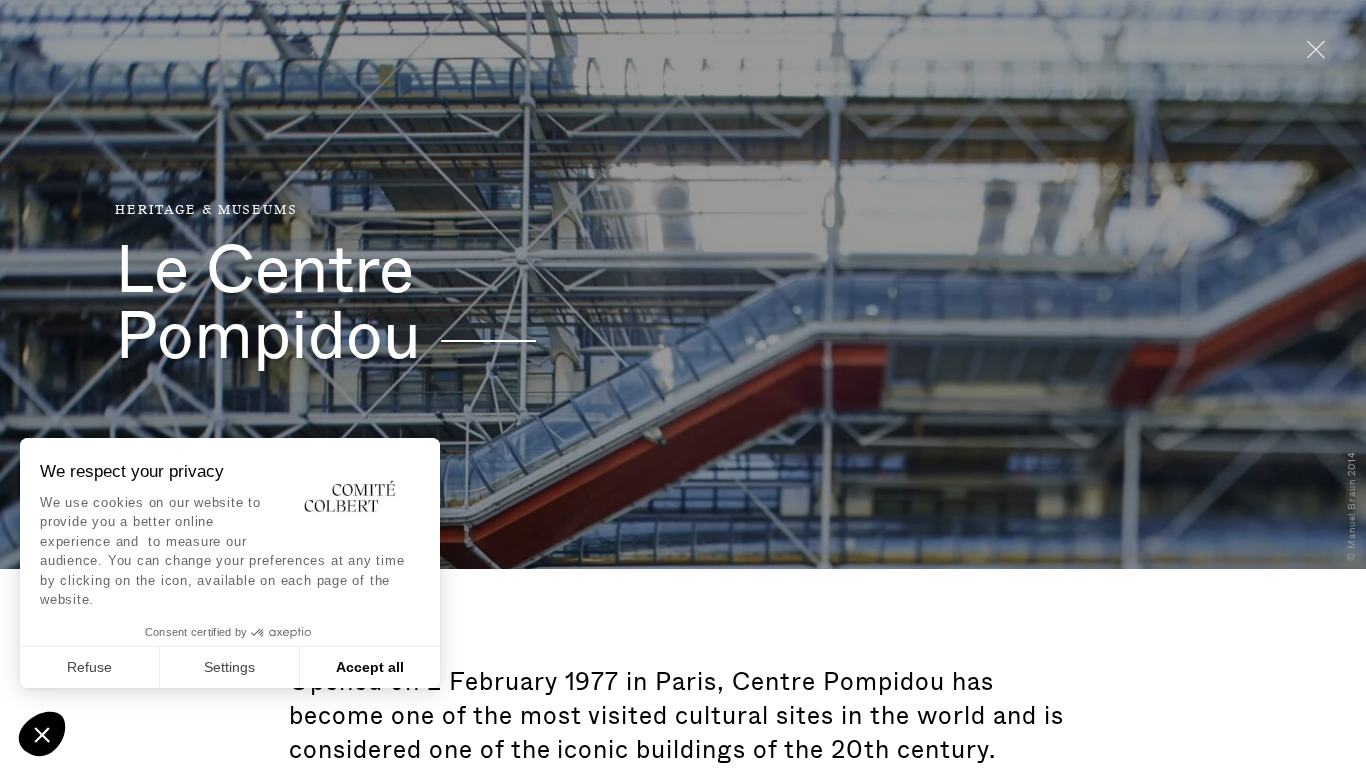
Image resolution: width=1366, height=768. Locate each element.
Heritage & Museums (206, 210)
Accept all (370, 667)
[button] (42, 734)
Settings (229, 667)
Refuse (89, 667)
